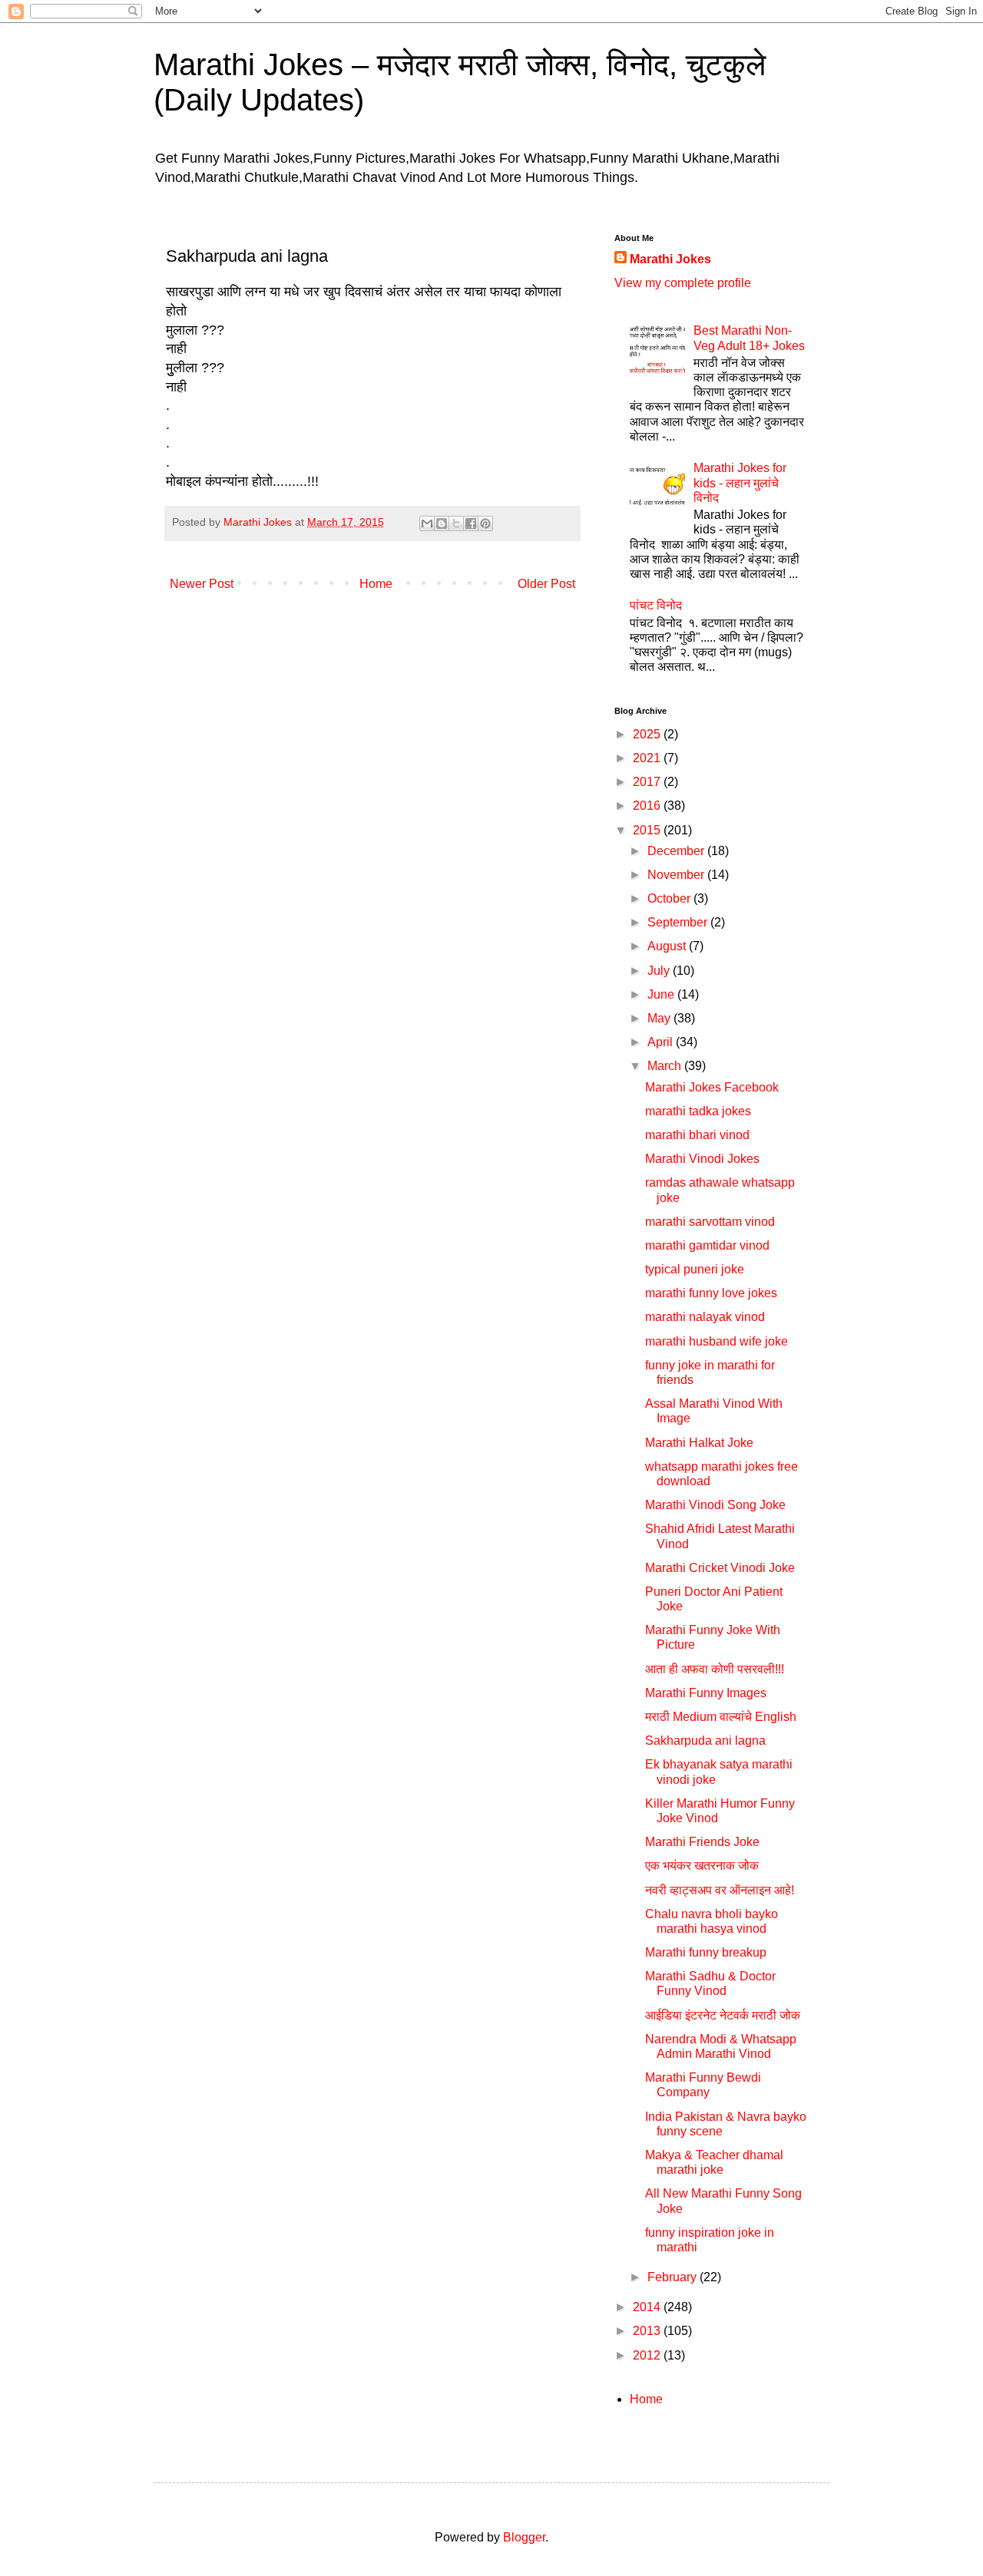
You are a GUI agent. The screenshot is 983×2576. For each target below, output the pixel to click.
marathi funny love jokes (711, 1293)
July (660, 971)
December (677, 851)
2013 (648, 2331)
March (666, 1066)
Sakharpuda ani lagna (705, 1740)
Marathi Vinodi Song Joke (715, 1505)
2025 (648, 734)
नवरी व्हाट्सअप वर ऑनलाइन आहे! (720, 1890)
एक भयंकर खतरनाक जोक (702, 1866)
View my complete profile (683, 283)
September (679, 922)
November (677, 875)
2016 (648, 806)
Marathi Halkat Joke (699, 1443)
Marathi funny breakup (706, 1952)
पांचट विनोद (656, 605)
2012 (648, 2355)
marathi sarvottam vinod (710, 1222)
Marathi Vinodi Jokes (702, 1159)
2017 (648, 782)
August (668, 946)
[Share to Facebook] (471, 523)
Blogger (524, 2537)
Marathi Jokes (670, 259)
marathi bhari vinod (697, 1135)
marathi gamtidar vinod (707, 1245)
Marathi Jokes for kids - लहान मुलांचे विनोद (740, 482)
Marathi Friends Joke (702, 1842)
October (670, 898)
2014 (648, 2307)
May (660, 1018)
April (662, 1042)
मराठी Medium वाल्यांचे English (721, 1717)
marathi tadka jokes (698, 1111)
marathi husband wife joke (717, 1341)
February (674, 2277)
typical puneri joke (695, 1269)
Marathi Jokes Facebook (712, 1087)
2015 (648, 830)
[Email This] (427, 523)
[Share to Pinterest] (485, 523)
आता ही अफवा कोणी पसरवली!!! (715, 1669)
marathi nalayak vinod (705, 1317)
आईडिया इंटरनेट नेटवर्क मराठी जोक (723, 2015)
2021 (648, 758)
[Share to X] (456, 523)
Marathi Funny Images (706, 1693)
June (662, 994)
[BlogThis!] (442, 523)
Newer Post (202, 584)
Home (376, 584)
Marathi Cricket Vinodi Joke (720, 1568)
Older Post (546, 584)
